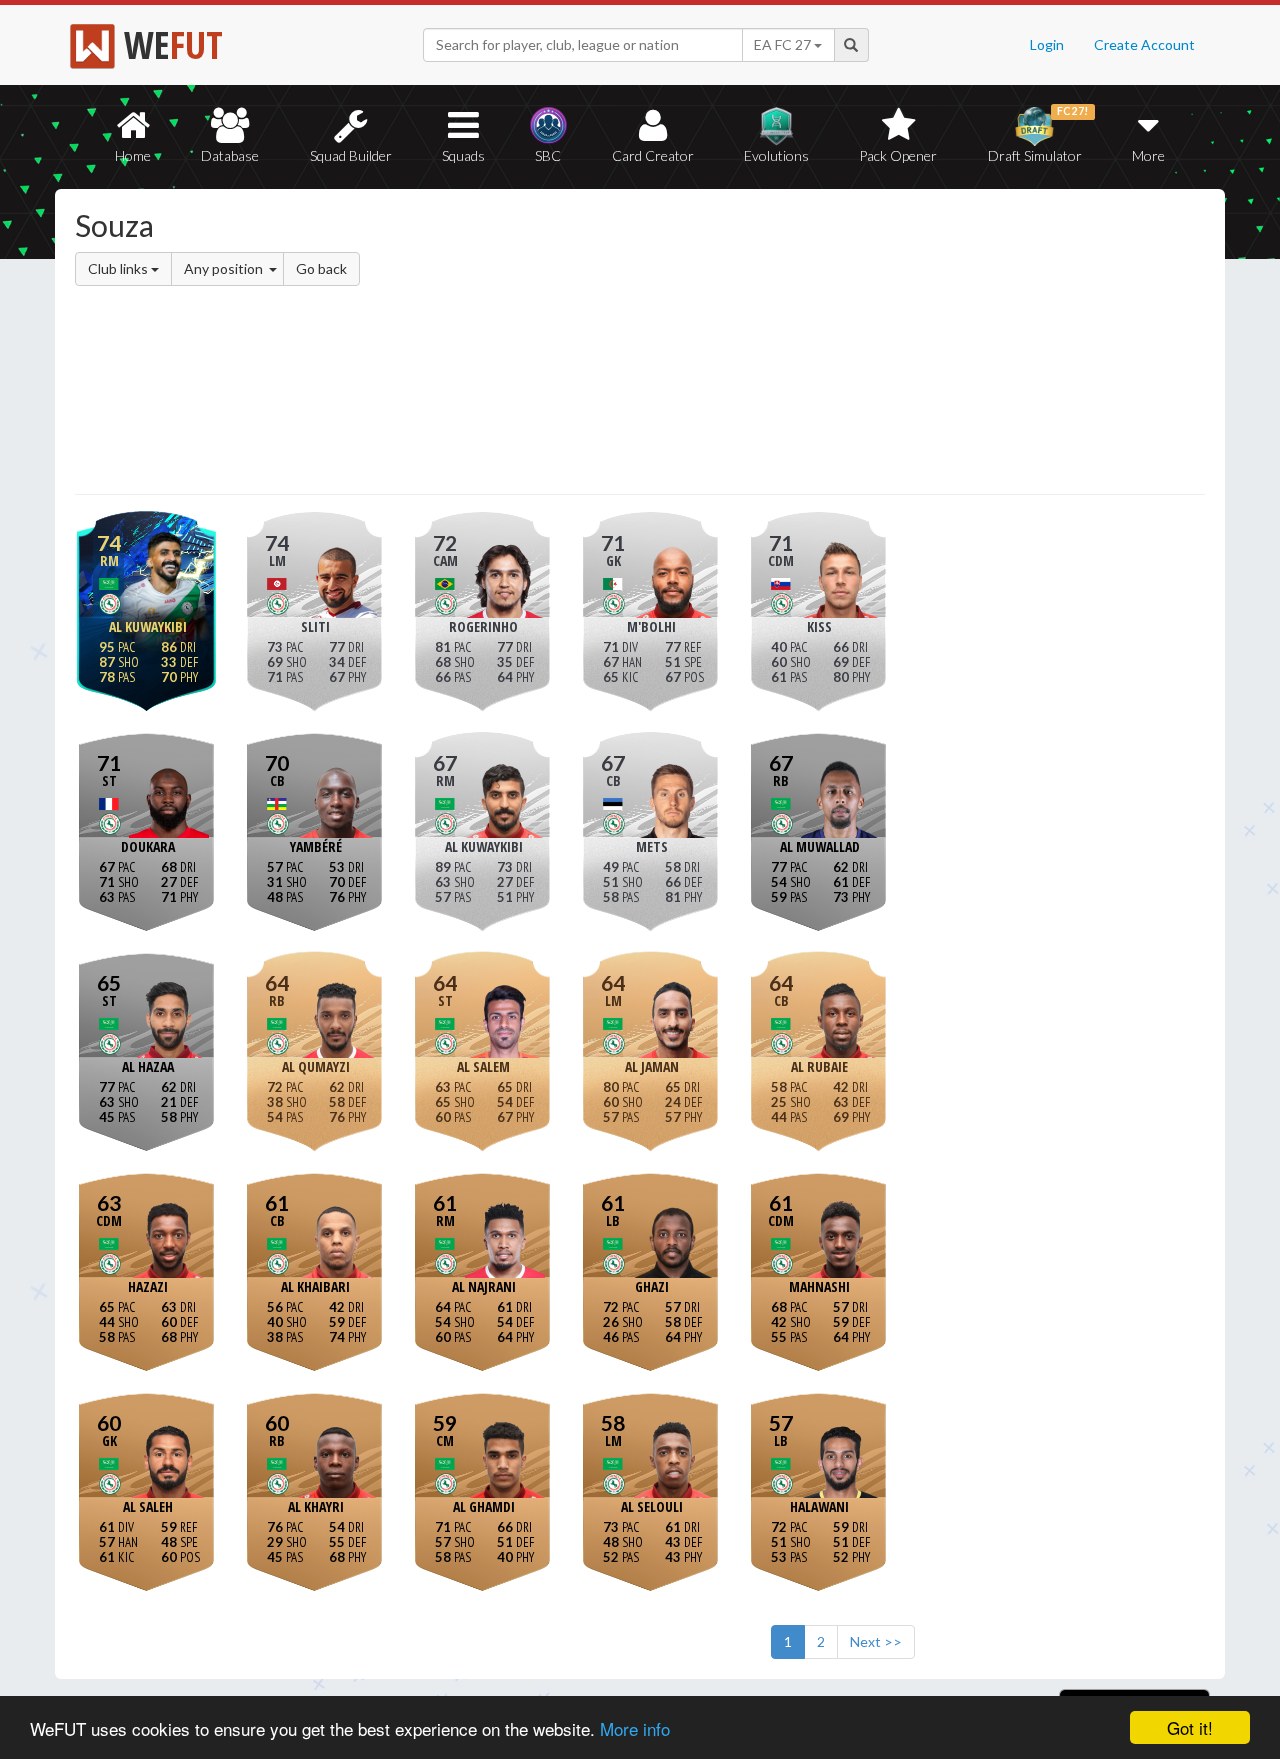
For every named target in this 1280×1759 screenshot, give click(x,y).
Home (133, 155)
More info (635, 1728)
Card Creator (653, 155)
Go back (321, 268)
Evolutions (776, 155)
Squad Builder (351, 155)
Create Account (1144, 44)
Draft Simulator (1038, 134)
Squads (463, 155)
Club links (119, 268)
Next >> (876, 1641)
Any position (225, 268)
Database (230, 155)
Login (1047, 44)
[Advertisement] (833, 345)
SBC (548, 155)
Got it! (1190, 1727)
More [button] (1148, 155)
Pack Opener (898, 155)
